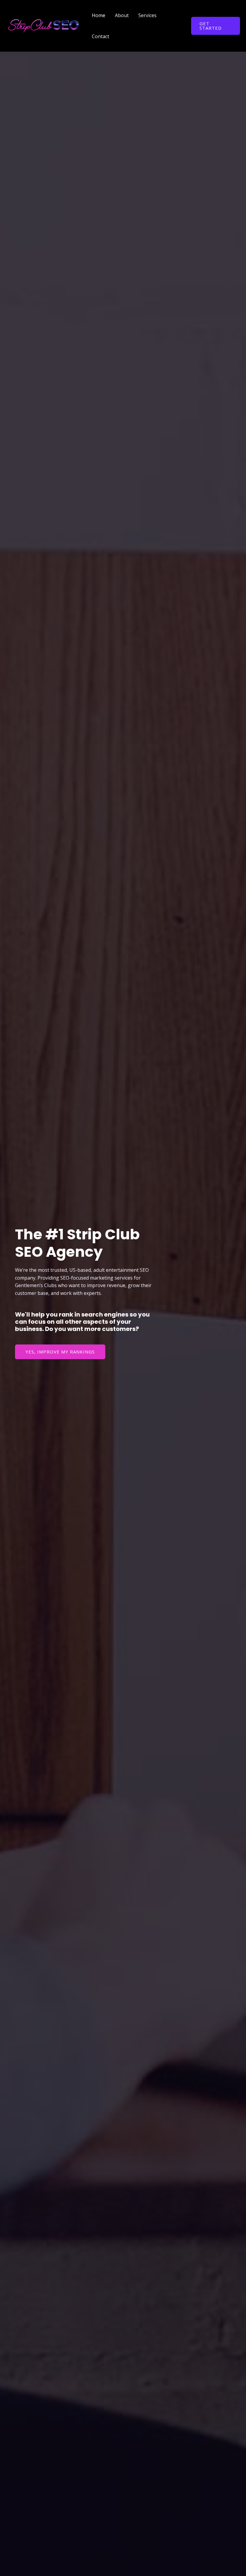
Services (147, 15)
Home (99, 15)
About (122, 15)
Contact (100, 36)
